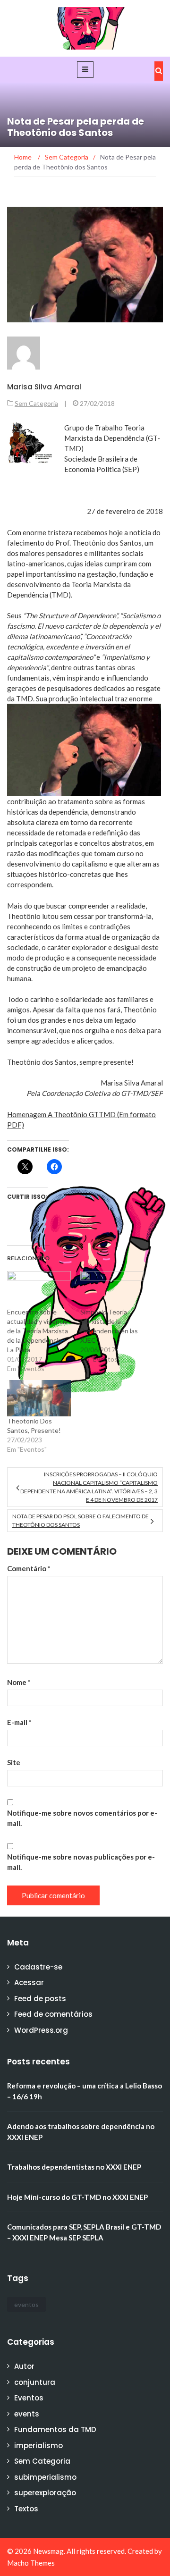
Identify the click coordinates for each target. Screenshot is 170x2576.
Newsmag (48, 2551)
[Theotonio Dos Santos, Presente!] (39, 1398)
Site (14, 1762)
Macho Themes (31, 2563)
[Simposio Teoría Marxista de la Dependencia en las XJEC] (112, 1289)
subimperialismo (45, 2477)
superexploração (45, 2493)
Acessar (29, 1983)
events (27, 2414)
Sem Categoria (36, 403)
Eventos (29, 2398)
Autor (24, 2366)
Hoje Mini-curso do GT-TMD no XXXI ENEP (77, 2197)
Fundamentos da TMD (55, 2429)
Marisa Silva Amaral (44, 387)
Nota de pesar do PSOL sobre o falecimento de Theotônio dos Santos (81, 1520)
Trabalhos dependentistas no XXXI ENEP (74, 2167)
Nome (19, 1682)
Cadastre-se (38, 1967)
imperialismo (38, 2446)
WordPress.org (41, 2030)
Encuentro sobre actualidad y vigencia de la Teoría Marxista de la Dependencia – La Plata (38, 1331)
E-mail (19, 1722)
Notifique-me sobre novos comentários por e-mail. (82, 1818)
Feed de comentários (53, 2014)
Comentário (29, 1568)
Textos (26, 2509)
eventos (26, 2304)
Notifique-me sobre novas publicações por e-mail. (81, 1862)
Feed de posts (40, 1999)
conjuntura (35, 2382)
